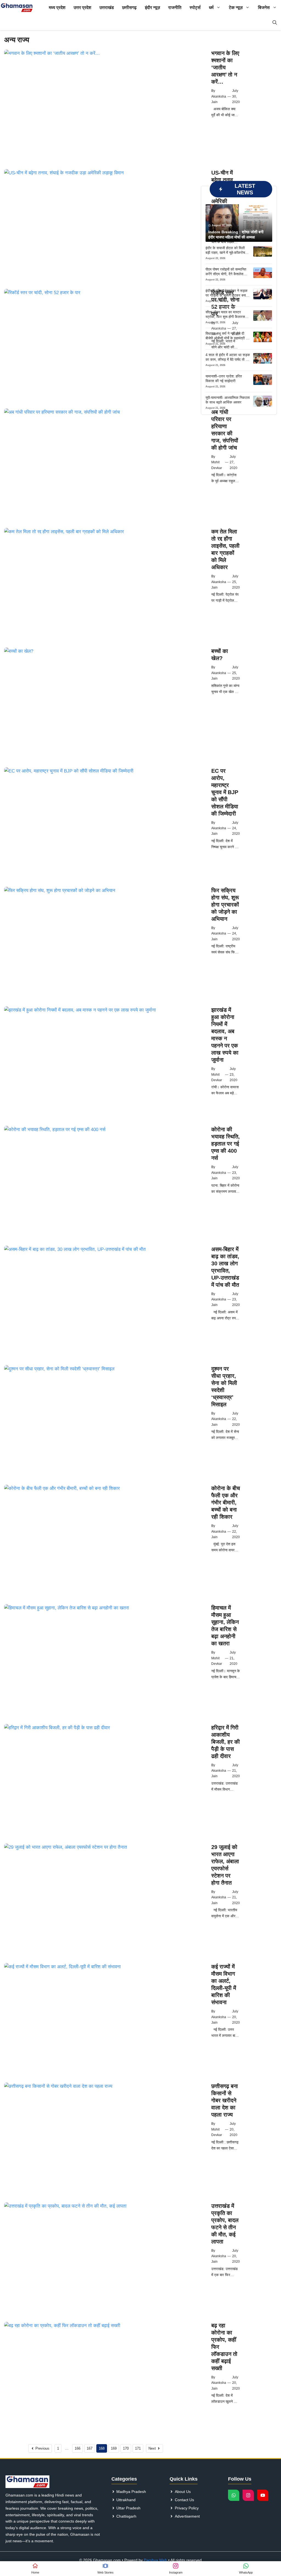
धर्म (211, 8)
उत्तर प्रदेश (82, 8)
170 (126, 2448)
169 (114, 2448)
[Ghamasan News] (17, 8)
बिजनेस (264, 8)
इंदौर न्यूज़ (152, 8)
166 (78, 2448)
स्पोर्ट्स (195, 8)
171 (138, 2448)
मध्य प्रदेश (57, 8)
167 (90, 2448)
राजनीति (175, 8)
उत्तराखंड (107, 8)
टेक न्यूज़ (236, 8)
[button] (275, 23)
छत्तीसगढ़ (129, 8)
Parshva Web (155, 2560)
